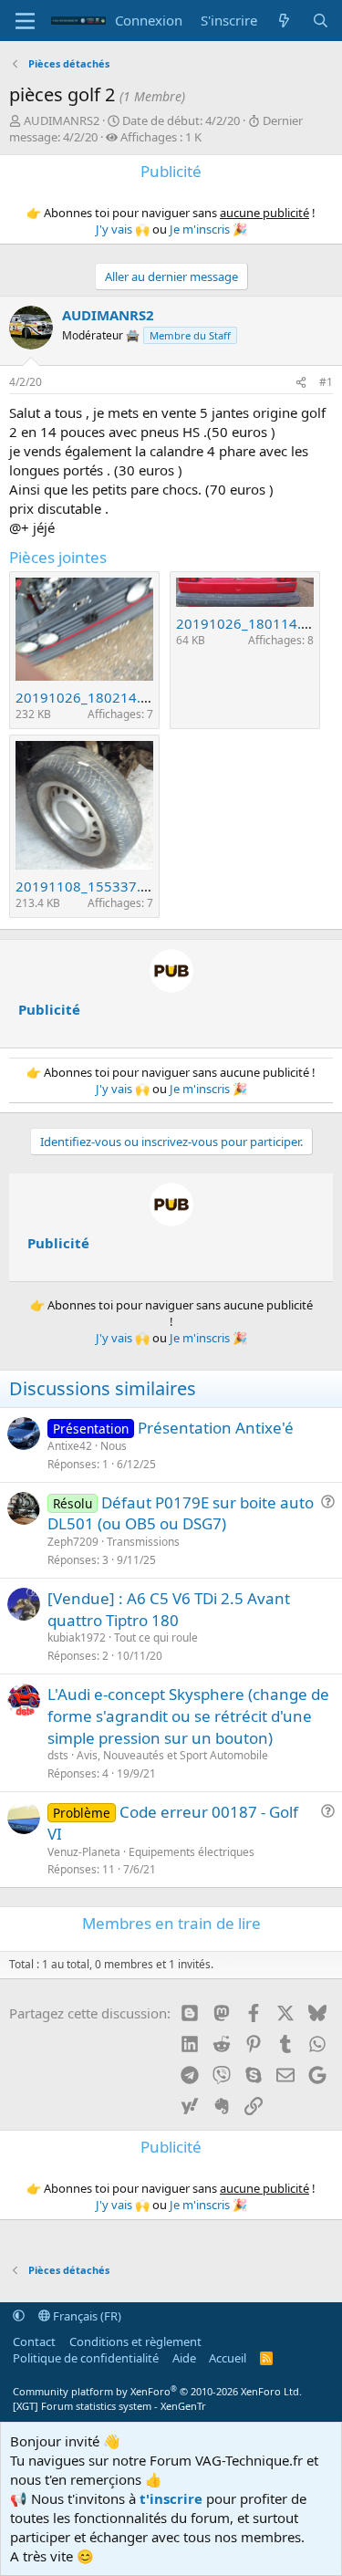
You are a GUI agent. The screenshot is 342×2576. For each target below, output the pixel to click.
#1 (326, 382)
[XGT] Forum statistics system (109, 2406)
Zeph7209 (73, 1542)
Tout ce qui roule (156, 1637)
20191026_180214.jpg (88, 697)
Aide (184, 2358)
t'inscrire (171, 2498)
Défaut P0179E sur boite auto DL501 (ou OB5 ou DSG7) (181, 1513)
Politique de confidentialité (86, 2358)
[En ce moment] (284, 21)
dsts (58, 1755)
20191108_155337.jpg (88, 886)
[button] (19, 2316)
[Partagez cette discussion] (301, 383)
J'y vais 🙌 (123, 229)
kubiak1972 (77, 1637)
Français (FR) (86, 2316)
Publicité (49, 1009)
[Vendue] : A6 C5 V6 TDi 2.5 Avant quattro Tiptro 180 (169, 1609)
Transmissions (143, 1542)
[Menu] (25, 21)
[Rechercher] (321, 21)
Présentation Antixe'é (216, 1428)
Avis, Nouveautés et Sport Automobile (172, 1755)
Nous (114, 1446)
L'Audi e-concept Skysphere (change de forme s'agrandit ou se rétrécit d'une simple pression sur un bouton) (188, 1716)
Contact (34, 2341)
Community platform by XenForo (157, 2391)
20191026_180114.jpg (249, 623)
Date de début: (181, 120)
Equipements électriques (192, 1852)
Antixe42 (70, 1446)
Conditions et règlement (135, 2341)
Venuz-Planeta (84, 1852)
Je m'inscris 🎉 (208, 229)
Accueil (228, 2358)
